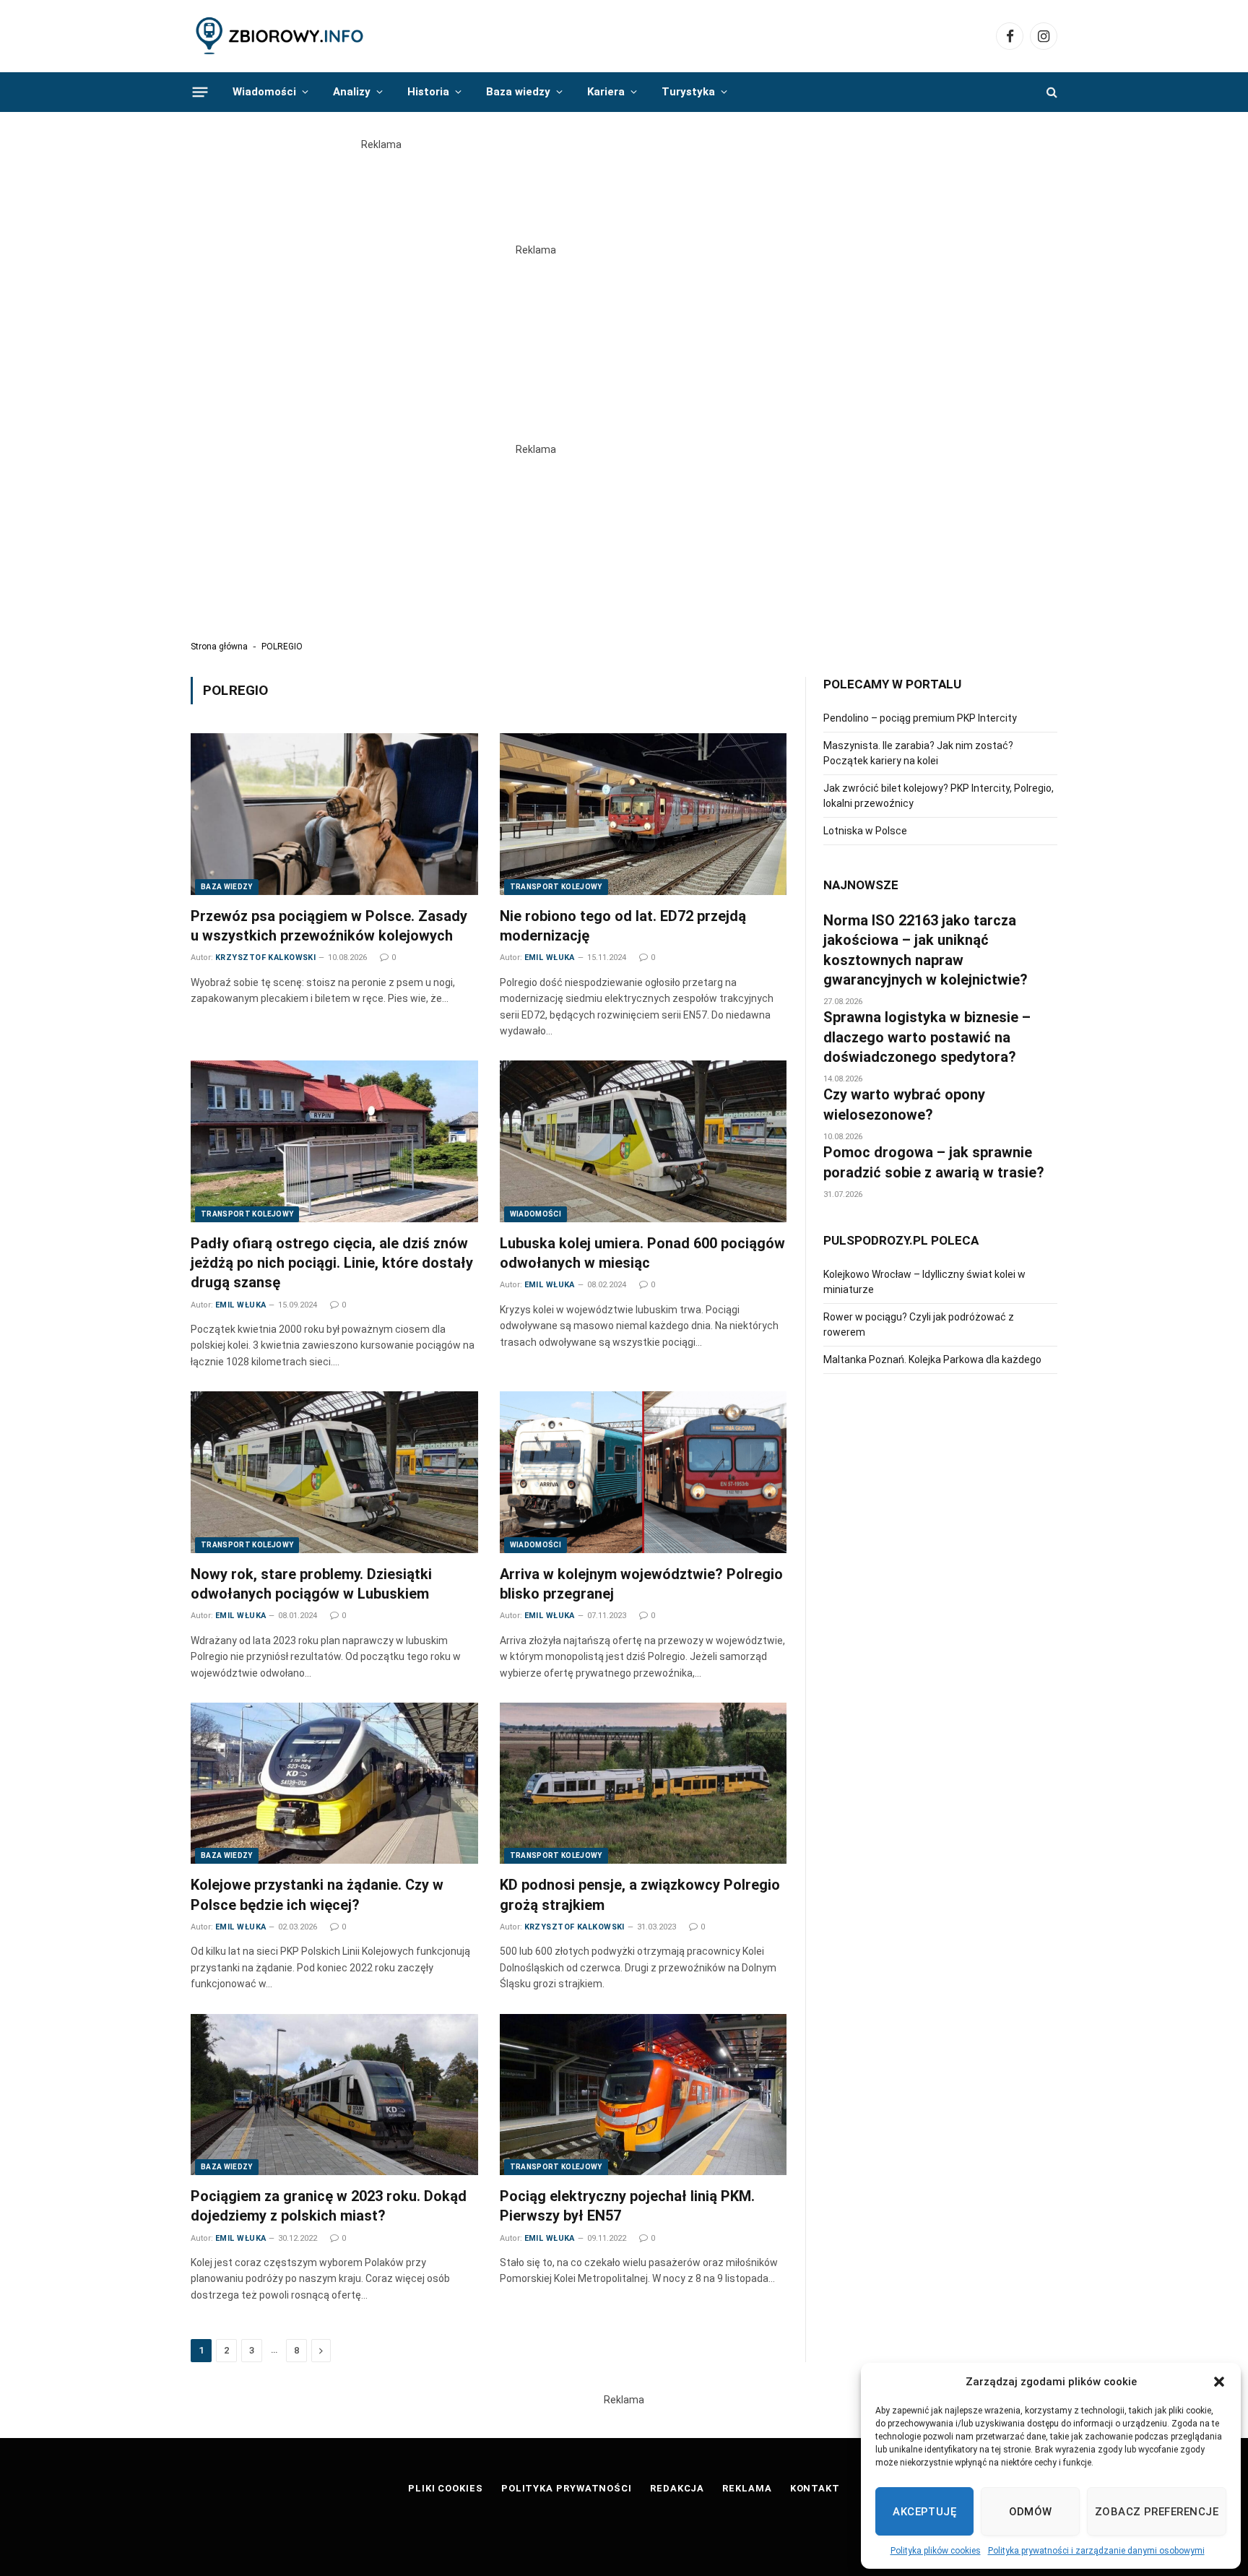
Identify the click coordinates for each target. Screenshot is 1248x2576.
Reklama (747, 2488)
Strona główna (219, 647)
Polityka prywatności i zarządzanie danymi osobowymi (1096, 2551)
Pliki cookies (446, 2488)
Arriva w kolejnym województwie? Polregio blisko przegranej (641, 1584)
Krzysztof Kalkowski (265, 958)
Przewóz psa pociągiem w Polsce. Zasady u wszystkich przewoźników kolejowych (329, 926)
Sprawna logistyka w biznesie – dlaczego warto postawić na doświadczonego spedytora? (927, 1037)
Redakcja (677, 2488)
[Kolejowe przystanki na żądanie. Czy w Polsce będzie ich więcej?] (334, 1784)
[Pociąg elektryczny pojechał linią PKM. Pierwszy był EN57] (643, 2095)
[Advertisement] (624, 185)
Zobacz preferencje (1157, 2512)
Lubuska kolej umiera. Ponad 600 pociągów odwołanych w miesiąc (642, 1253)
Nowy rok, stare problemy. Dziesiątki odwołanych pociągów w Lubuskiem (311, 1584)
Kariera (606, 92)
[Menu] (200, 92)
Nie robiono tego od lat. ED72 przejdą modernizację (623, 926)
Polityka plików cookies (936, 2551)
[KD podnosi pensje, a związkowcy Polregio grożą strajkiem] (643, 1784)
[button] (1219, 2382)
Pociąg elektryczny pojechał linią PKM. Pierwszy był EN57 (627, 2206)
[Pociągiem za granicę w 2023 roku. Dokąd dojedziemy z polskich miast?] (334, 2095)
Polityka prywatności (567, 2488)
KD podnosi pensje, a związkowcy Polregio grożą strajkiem (640, 1894)
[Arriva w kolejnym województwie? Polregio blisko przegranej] (643, 1472)
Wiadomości (264, 92)
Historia (428, 92)
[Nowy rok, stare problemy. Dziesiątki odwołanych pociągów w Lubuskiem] (334, 1472)
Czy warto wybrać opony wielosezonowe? (904, 1104)
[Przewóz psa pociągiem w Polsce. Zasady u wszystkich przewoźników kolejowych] (334, 814)
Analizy (352, 92)
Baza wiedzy (518, 92)
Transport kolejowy (556, 887)
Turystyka (688, 92)
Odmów (1031, 2512)
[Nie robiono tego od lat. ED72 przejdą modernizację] (643, 814)
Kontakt (815, 2488)
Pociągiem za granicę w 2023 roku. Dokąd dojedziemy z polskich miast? (329, 2206)
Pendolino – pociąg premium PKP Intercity (920, 718)
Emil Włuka (550, 958)
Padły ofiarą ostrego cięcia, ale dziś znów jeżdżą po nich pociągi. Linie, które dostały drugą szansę (332, 1263)
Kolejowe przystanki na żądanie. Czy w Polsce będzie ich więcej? (317, 1894)
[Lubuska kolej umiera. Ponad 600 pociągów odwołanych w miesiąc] (643, 1141)
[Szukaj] (1050, 92)
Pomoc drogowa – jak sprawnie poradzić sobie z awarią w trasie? (934, 1162)
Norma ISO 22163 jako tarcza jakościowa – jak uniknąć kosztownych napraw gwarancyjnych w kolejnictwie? (926, 950)
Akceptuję (924, 2512)
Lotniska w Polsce (865, 831)
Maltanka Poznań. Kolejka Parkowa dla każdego (932, 1360)
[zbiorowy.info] (281, 36)
